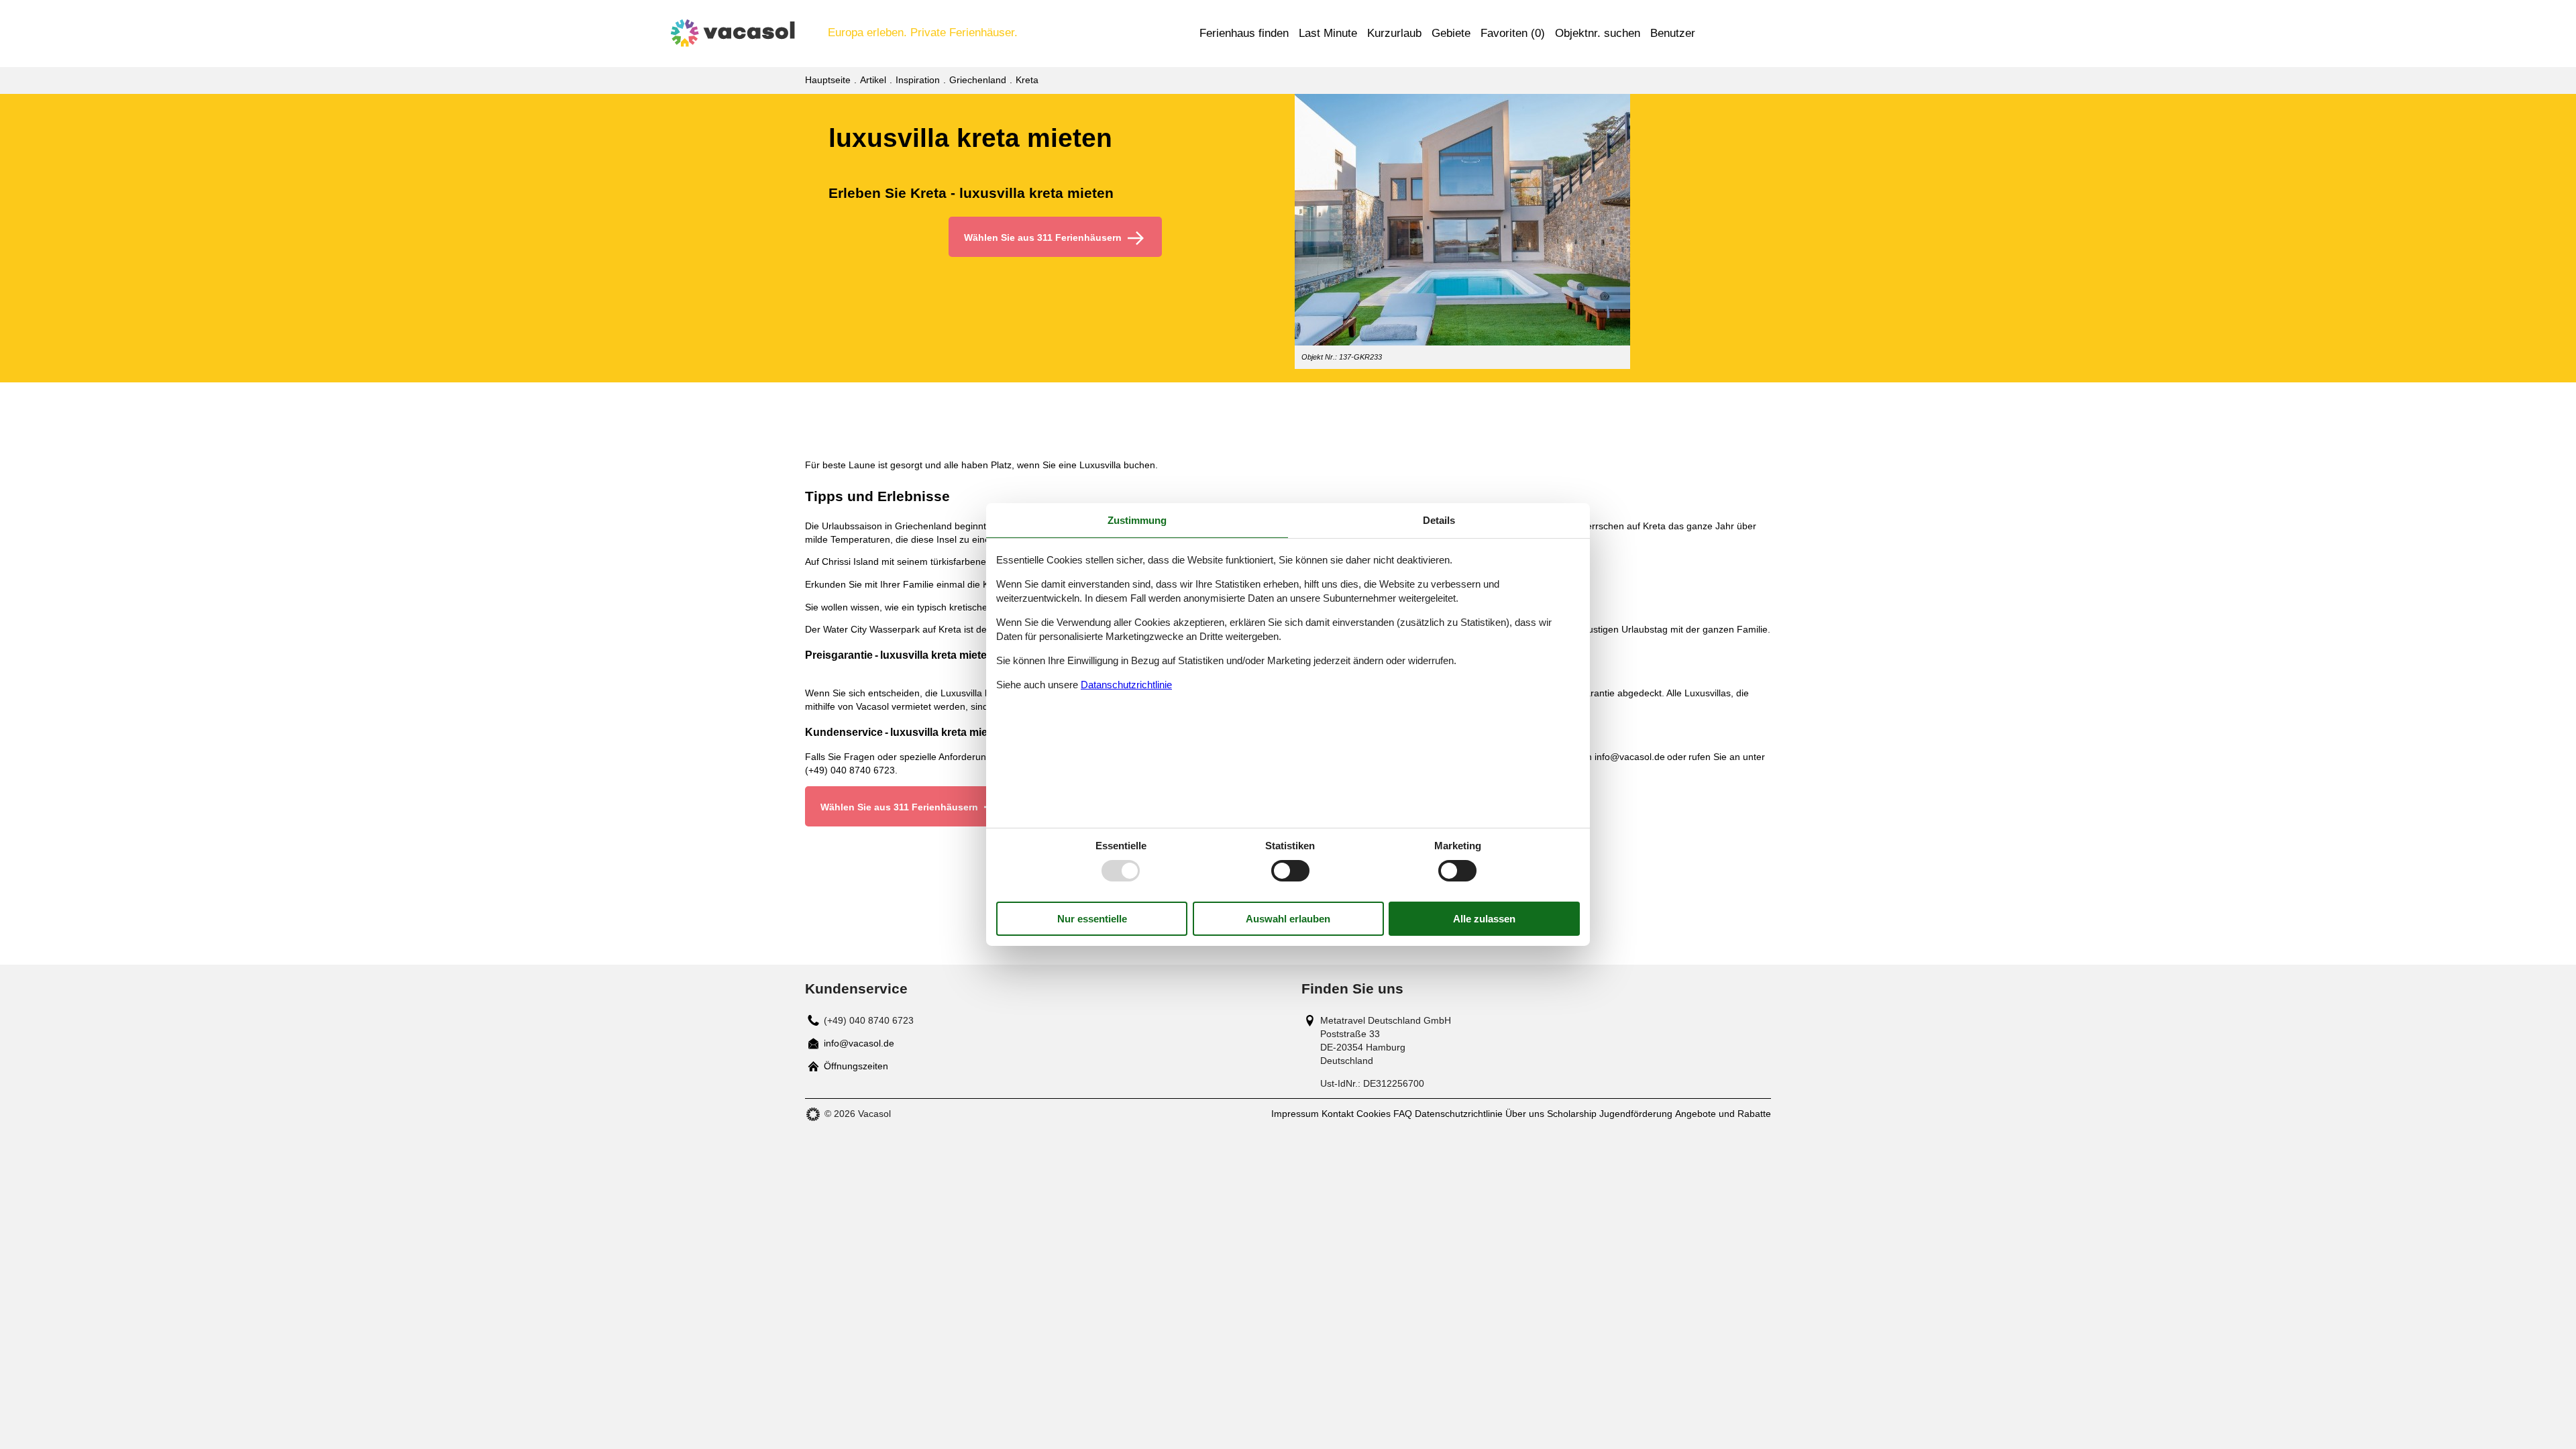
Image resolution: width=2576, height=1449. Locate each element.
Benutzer (1673, 33)
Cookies (1374, 1114)
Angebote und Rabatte (1723, 1114)
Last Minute (1328, 33)
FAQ (1403, 1114)
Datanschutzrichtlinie (1126, 685)
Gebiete (1451, 33)
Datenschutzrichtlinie (1459, 1114)
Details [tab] (1439, 520)
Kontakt (1338, 1114)
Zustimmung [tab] (1137, 520)
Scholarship (1572, 1114)
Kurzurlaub (1394, 33)
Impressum (1295, 1114)
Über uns (1525, 1114)
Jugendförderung (1636, 1114)
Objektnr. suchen (1598, 33)
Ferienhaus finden (1244, 33)
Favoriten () (1513, 33)
